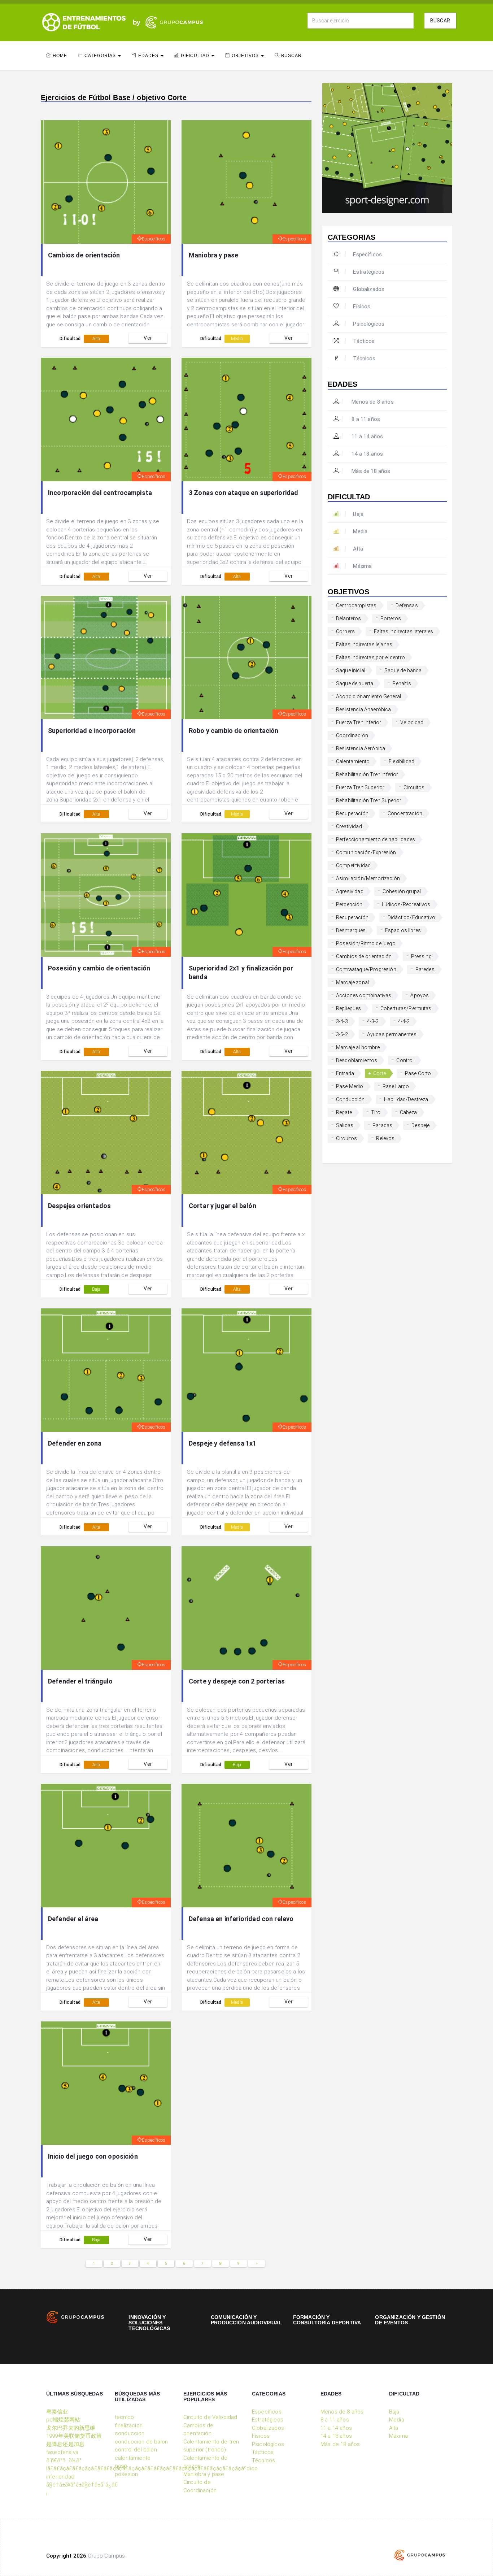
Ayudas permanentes (392, 1034)
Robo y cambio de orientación (234, 731)
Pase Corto (418, 1073)
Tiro (376, 1112)
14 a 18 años (367, 454)
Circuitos (414, 787)
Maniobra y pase (213, 255)
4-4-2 (404, 1021)
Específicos (154, 239)
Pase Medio (350, 1086)
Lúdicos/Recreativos (406, 904)
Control (405, 1060)
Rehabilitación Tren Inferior (367, 774)
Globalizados (369, 289)
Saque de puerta (355, 683)
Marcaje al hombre (358, 1047)
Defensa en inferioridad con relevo (241, 1919)
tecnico (124, 2417)
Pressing (421, 956)
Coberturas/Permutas (406, 1008)
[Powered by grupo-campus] (420, 2555)
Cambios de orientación (84, 255)
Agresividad (350, 891)
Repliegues (349, 1008)
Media (237, 339)
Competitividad (353, 865)
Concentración (405, 813)
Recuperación (352, 813)
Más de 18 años (370, 471)
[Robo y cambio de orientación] (247, 657)
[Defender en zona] (106, 1370)
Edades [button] (149, 56)
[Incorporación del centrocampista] (106, 420)
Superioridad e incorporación (92, 731)
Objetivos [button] (246, 56)
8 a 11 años (365, 419)
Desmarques (351, 930)
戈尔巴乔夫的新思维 (71, 2428)
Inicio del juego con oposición (93, 2156)
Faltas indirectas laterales (403, 631)
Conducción (350, 1099)
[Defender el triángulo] (106, 1608)
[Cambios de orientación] (106, 182)
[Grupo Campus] (166, 22)
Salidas (345, 1125)
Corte (379, 1073)
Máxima (362, 566)
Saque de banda (403, 670)
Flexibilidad (402, 761)
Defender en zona (75, 1443)
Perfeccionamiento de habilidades (376, 839)
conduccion (130, 2433)
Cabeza (409, 1112)
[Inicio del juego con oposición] (106, 2083)
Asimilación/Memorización (368, 878)
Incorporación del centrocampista (100, 493)
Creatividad (349, 826)
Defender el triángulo (80, 1681)
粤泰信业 (57, 2412)
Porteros (391, 618)
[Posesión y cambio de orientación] (106, 895)
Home (60, 56)
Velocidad (412, 722)
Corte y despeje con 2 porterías (237, 1681)
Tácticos (364, 341)
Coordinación (352, 735)
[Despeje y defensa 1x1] (247, 1370)
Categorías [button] (101, 56)
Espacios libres (403, 930)
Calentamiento (353, 761)
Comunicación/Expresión (366, 852)
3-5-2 (342, 1034)
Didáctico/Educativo (411, 917)
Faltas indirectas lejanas (364, 644)
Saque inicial (351, 670)
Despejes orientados (79, 1206)
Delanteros (349, 618)
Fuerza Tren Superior (360, 787)
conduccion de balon (141, 2442)
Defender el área (73, 1919)
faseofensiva (62, 2452)
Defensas (407, 605)
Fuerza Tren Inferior (359, 722)
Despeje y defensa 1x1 (222, 1443)
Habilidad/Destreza (406, 1099)
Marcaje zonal (352, 982)
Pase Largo (396, 1086)
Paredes (425, 969)
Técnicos (364, 359)
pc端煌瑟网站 (63, 2420)
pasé (121, 2466)
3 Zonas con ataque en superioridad (243, 493)
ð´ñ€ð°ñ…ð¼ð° (64, 2460)
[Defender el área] (106, 1846)
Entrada (345, 1073)
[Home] (84, 22)
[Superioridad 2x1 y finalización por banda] (247, 895)
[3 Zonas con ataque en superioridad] (247, 420)
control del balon (136, 2450)
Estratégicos (369, 272)
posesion (126, 2474)
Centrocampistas (356, 605)
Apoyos (420, 995)
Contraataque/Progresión (366, 969)
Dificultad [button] (196, 56)
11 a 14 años (367, 436)
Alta (96, 339)
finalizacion (129, 2425)
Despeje (420, 1125)
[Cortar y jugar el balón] (247, 1133)
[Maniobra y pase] (247, 182)
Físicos (362, 307)
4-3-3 (373, 1021)
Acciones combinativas (364, 995)
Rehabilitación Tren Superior (369, 800)
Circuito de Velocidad (210, 2417)
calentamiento (133, 2458)
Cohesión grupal (402, 891)
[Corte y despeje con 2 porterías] (247, 1608)
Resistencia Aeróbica (361, 748)
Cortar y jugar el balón (222, 1206)
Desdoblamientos (357, 1060)
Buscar (440, 21)
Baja (96, 1289)
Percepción (349, 904)
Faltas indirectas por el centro (370, 657)
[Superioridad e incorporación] (106, 657)
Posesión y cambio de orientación (99, 968)
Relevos (385, 1138)
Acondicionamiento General (368, 696)
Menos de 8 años (372, 402)
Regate (344, 1112)
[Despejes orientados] (106, 1133)
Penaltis (402, 683)
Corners (345, 631)
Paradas (382, 1125)
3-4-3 (342, 1021)
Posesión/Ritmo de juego (366, 943)
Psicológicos (369, 324)
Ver (148, 338)
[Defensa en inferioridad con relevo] (247, 1846)
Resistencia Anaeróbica (364, 709)
